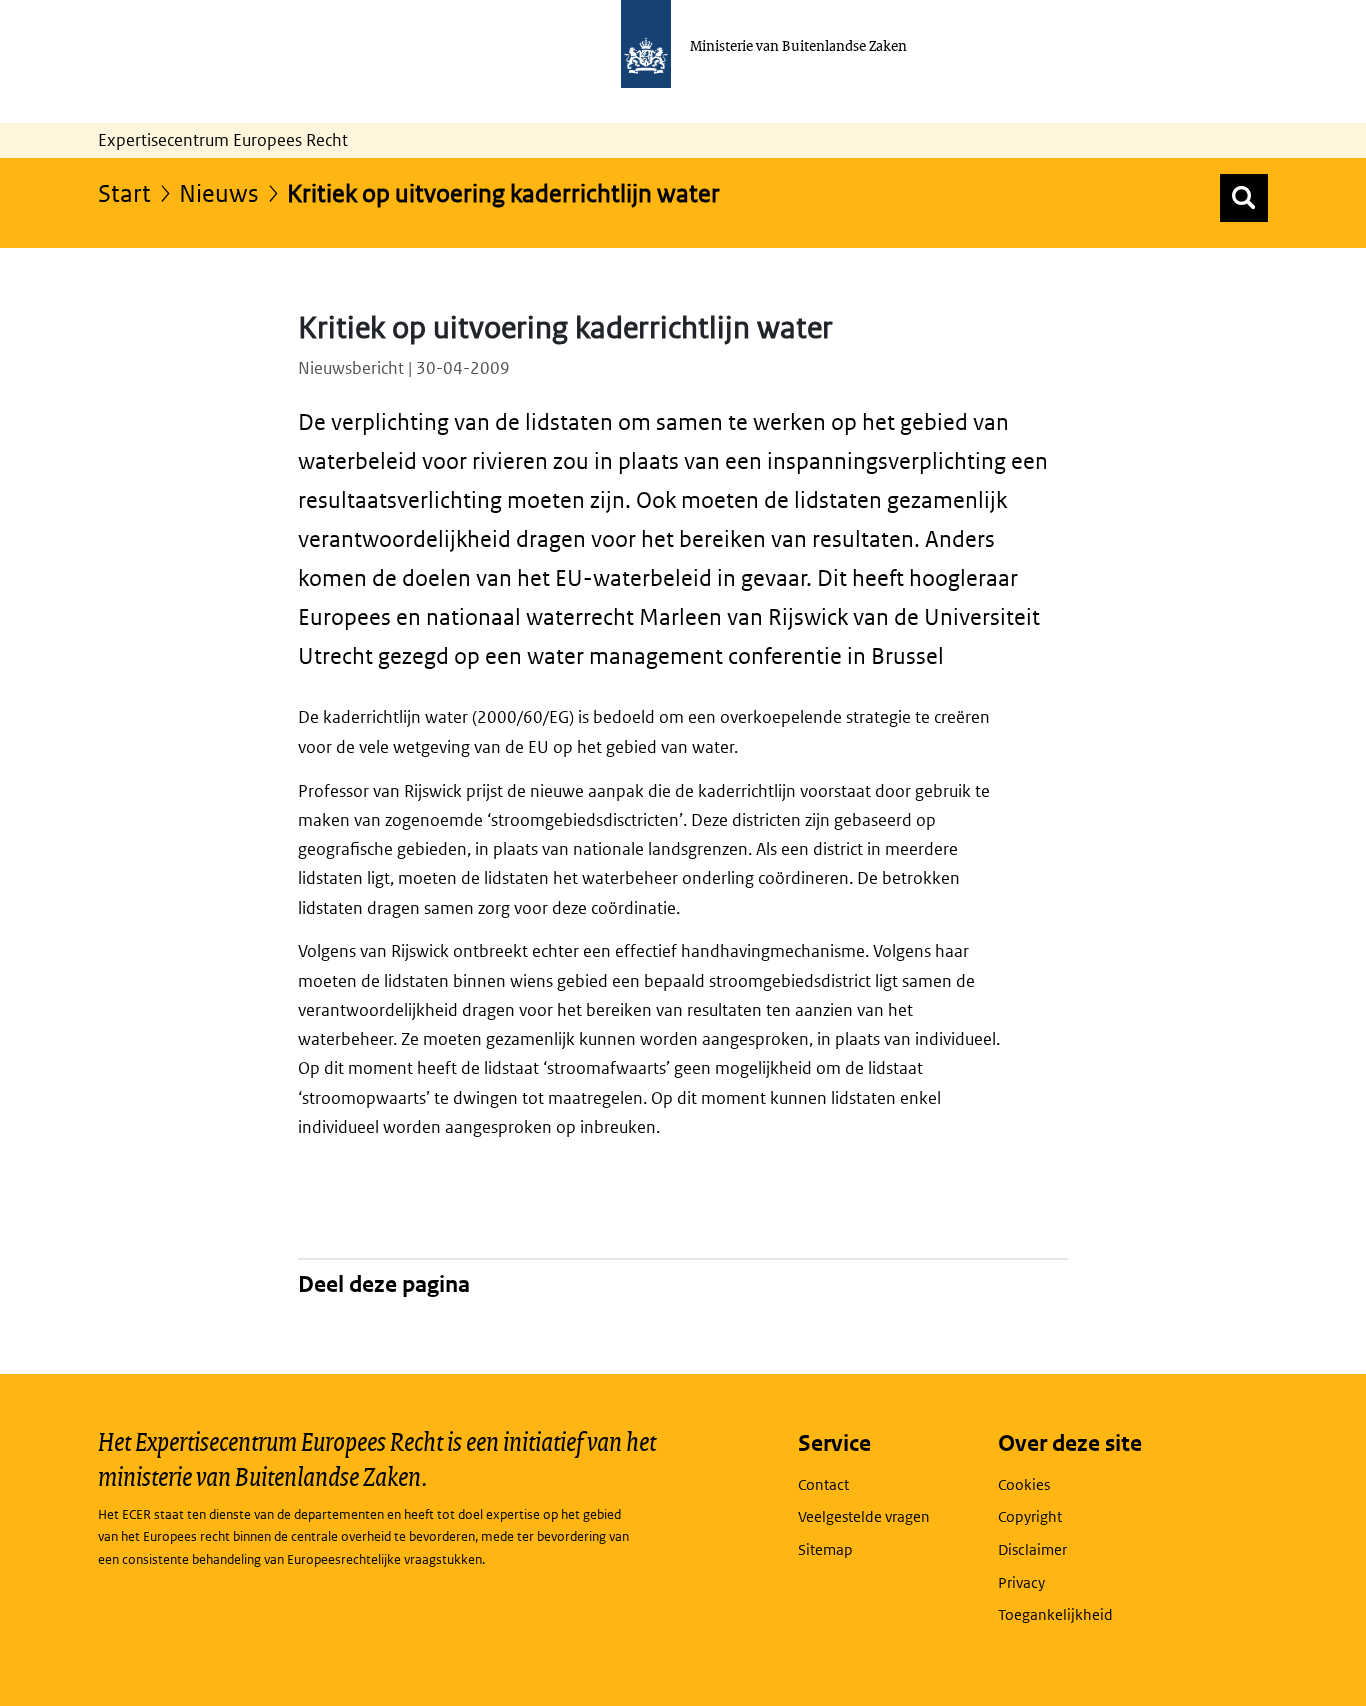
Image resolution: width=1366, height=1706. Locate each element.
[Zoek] (1244, 198)
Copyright (1030, 1516)
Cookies (1024, 1484)
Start (124, 192)
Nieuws (219, 192)
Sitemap (825, 1549)
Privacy (1021, 1582)
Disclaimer (1032, 1549)
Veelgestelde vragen (864, 1516)
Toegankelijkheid (1055, 1614)
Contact (823, 1484)
